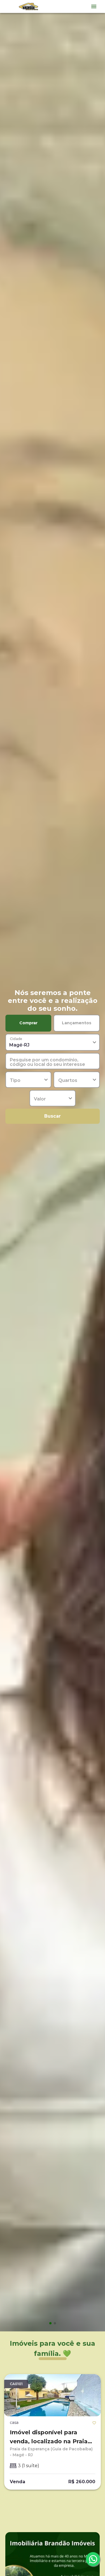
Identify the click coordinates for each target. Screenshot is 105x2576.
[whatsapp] (93, 2559)
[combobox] (53, 1042)
